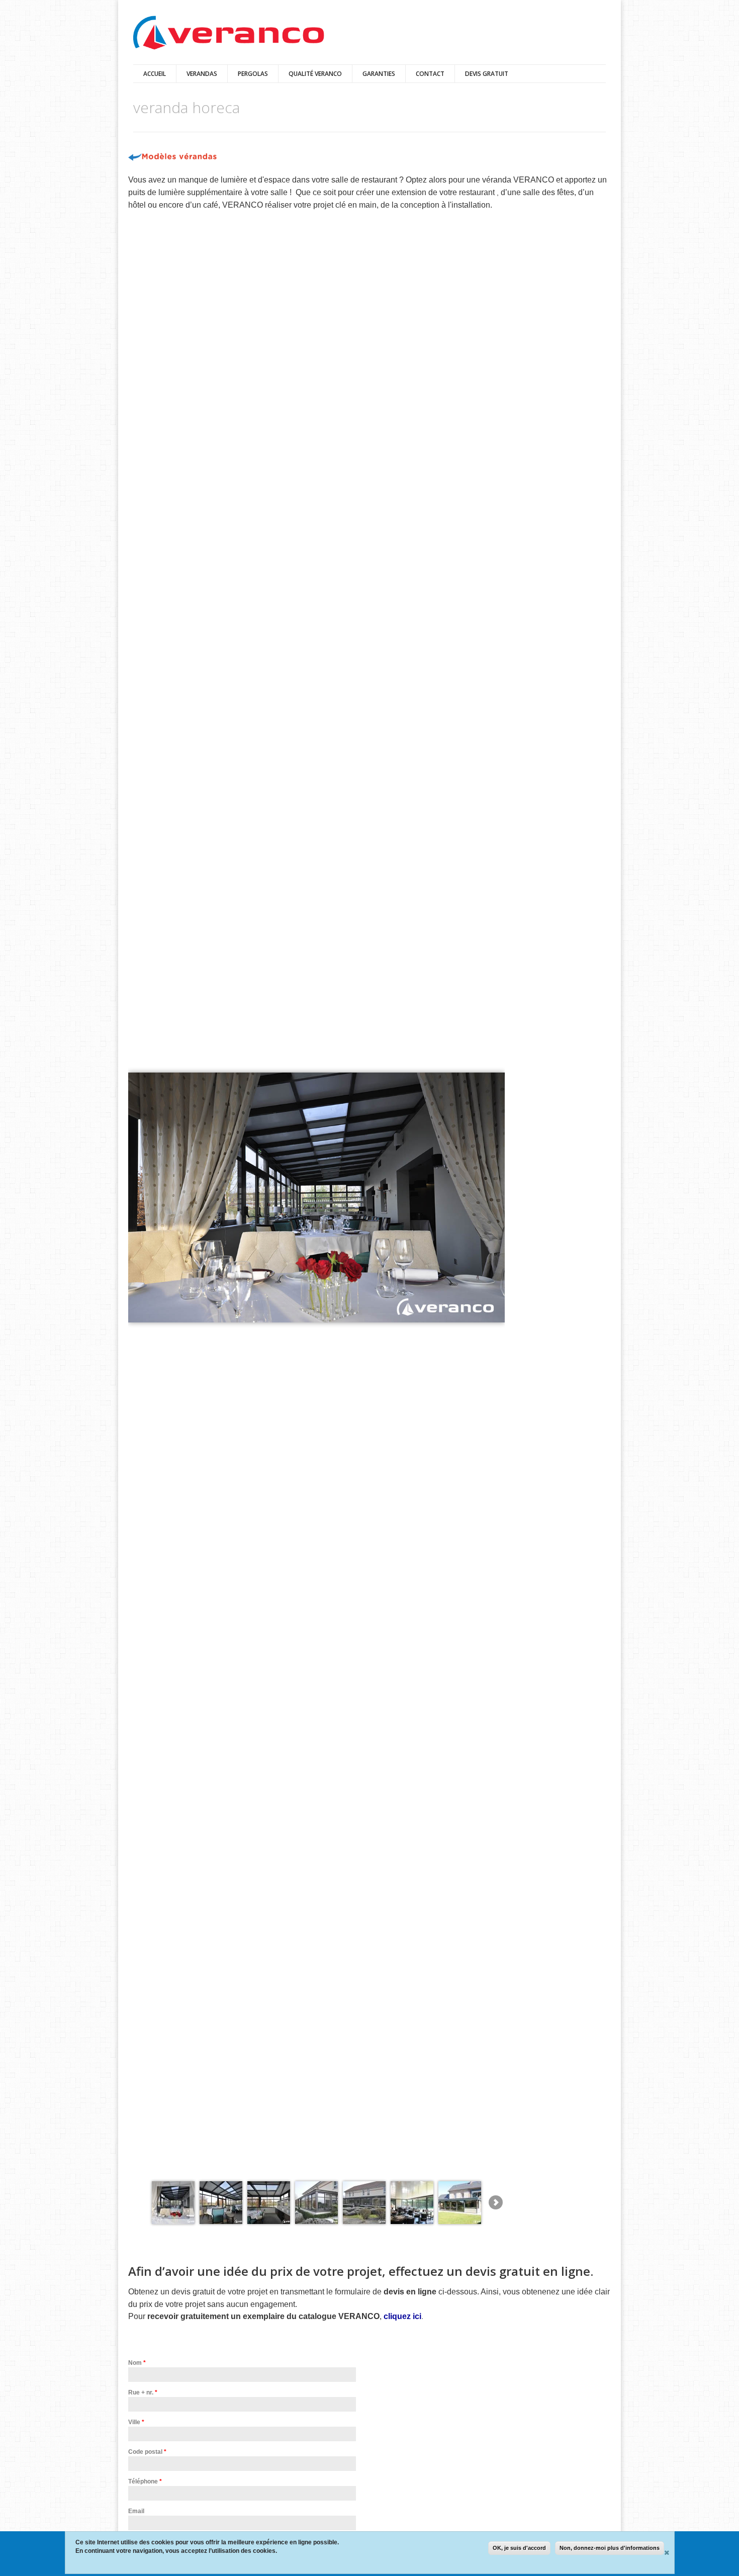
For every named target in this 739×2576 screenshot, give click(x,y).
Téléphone (145, 2481)
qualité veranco (315, 74)
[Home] (229, 33)
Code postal (147, 2452)
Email (136, 2511)
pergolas (253, 74)
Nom (137, 2363)
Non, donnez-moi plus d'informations (610, 2548)
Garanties (379, 74)
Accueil (155, 74)
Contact (430, 74)
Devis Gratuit (487, 74)
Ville (136, 2422)
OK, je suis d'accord (519, 2548)
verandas (202, 74)
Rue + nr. (143, 2392)
